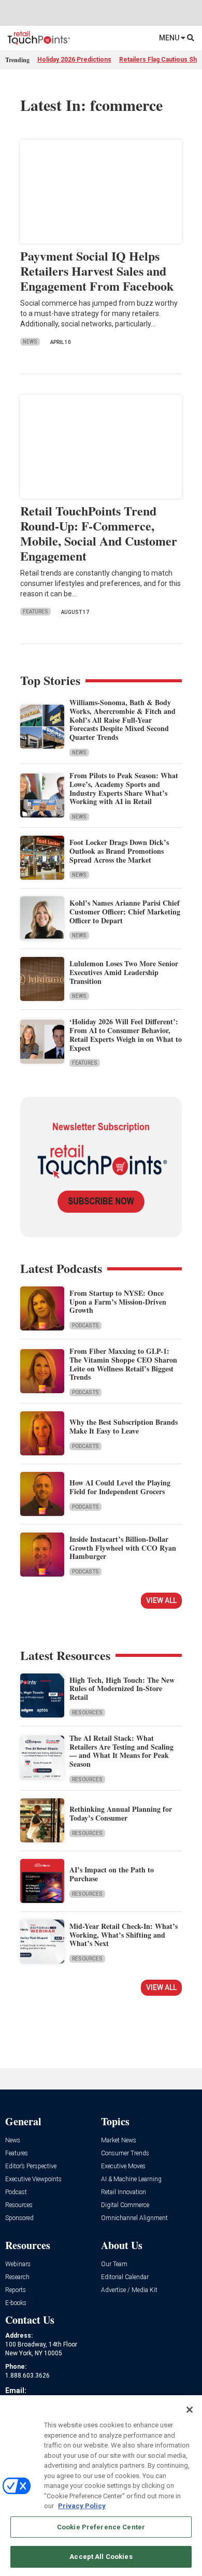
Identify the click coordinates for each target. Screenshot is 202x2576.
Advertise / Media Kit (129, 2290)
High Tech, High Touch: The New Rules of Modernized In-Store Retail (122, 1689)
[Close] (190, 2410)
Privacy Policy (82, 2506)
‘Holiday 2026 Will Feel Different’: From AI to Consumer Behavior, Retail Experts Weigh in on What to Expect (126, 1034)
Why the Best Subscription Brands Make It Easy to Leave (124, 1426)
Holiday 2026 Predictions (74, 60)
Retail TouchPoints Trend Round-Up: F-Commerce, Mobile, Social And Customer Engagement (99, 533)
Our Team (114, 2264)
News (30, 342)
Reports (16, 2290)
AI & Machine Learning (131, 2179)
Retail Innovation (124, 2192)
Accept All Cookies (101, 2557)
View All (161, 1600)
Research (17, 2277)
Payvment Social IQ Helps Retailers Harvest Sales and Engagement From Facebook (97, 271)
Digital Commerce (125, 2205)
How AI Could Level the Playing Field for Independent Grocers (120, 1487)
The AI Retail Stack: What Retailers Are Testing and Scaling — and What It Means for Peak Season (121, 1751)
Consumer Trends (125, 2153)
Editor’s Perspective (31, 2166)
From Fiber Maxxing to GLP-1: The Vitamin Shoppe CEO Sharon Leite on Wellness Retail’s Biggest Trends (123, 1364)
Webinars (18, 2264)
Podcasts (85, 1326)
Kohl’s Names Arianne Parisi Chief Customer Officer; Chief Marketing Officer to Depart (125, 912)
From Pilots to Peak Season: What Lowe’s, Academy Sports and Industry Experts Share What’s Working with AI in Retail (124, 788)
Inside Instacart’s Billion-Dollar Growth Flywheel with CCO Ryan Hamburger (123, 1548)
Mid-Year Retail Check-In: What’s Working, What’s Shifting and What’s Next (124, 1935)
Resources (87, 1713)
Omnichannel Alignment (134, 2218)
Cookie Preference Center (101, 2527)
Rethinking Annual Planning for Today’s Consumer (121, 1813)
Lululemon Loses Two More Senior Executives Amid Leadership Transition (124, 972)
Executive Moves (123, 2166)
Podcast (16, 2192)
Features (35, 612)
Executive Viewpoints (33, 2179)
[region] (101, 2486)
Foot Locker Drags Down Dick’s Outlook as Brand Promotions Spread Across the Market (119, 851)
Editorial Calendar (125, 2277)
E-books (16, 2303)
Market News (119, 2141)
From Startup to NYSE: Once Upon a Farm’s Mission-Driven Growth (118, 1302)
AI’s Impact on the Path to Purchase (112, 1874)
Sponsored (19, 2218)
